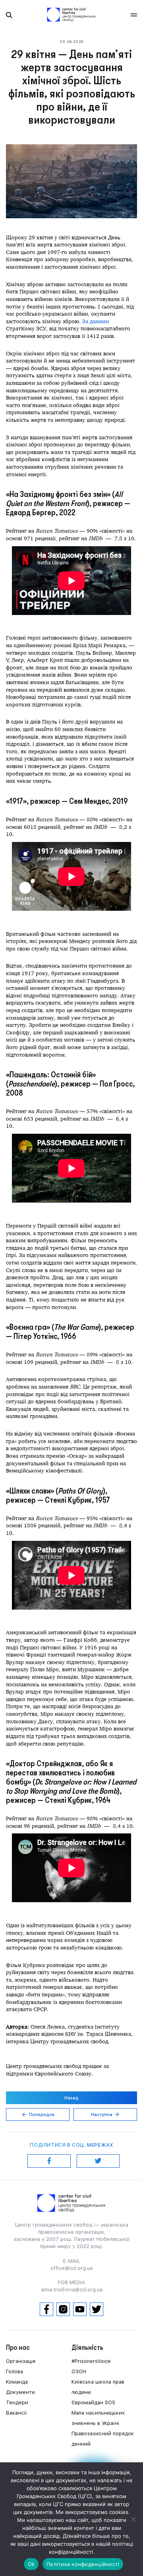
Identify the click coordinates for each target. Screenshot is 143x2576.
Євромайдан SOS (93, 2402)
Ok (31, 2564)
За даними (96, 321)
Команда (17, 2382)
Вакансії (16, 2413)
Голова (14, 2371)
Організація (21, 2361)
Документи (20, 2392)
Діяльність (87, 2347)
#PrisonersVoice (91, 2361)
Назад (71, 2098)
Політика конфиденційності (83, 2564)
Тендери (17, 2402)
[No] (133, 2519)
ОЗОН (79, 2371)
